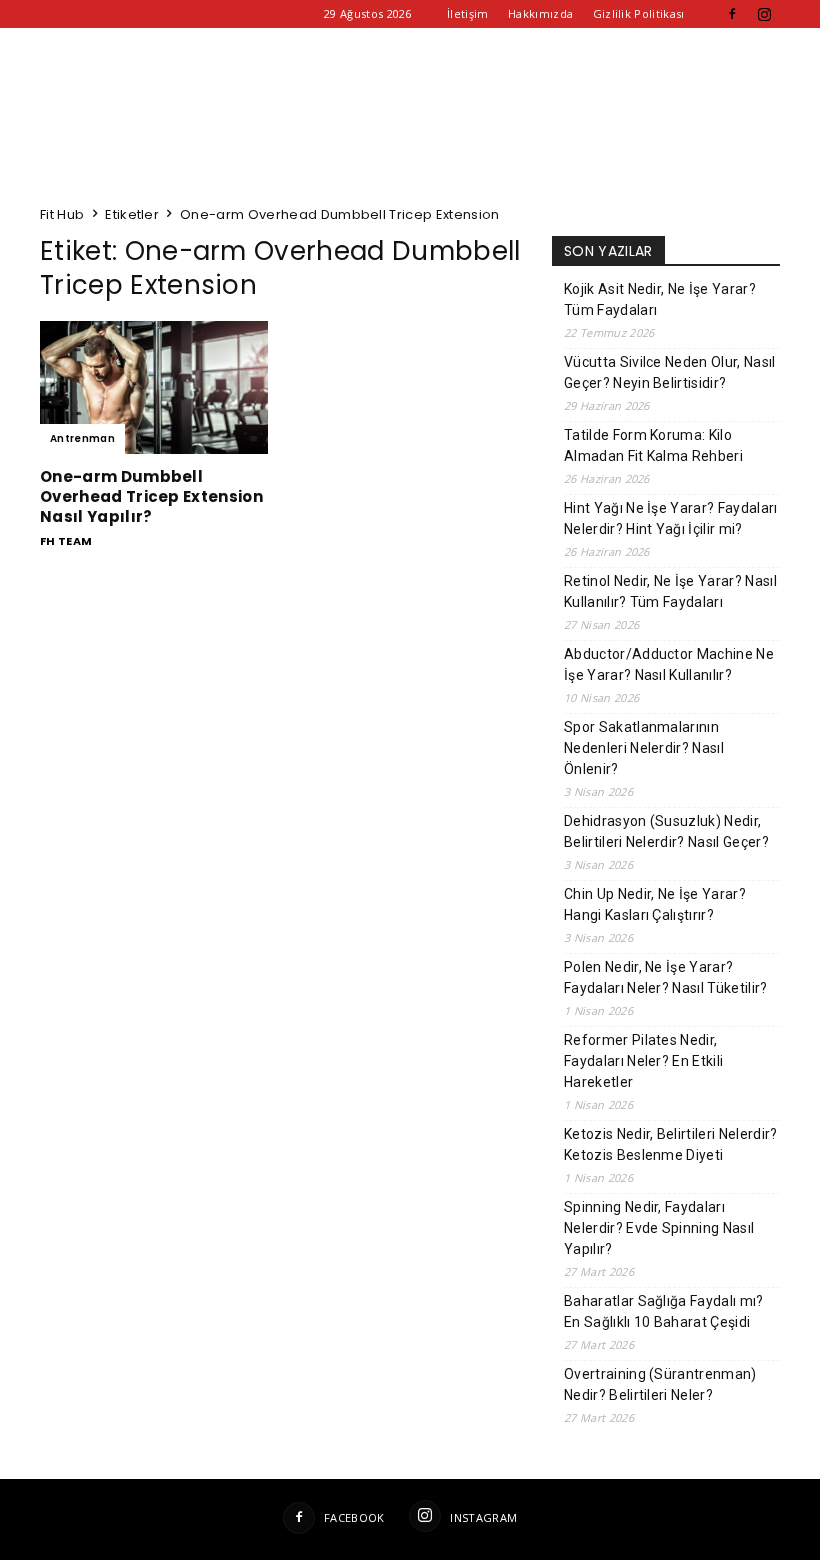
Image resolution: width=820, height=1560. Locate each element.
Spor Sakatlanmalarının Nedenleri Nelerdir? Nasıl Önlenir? (644, 748)
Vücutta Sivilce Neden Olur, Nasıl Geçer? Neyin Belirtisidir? (670, 372)
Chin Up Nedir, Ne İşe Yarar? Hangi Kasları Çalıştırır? (655, 904)
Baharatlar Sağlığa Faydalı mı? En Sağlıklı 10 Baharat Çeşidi (664, 1311)
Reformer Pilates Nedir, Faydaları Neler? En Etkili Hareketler (643, 1061)
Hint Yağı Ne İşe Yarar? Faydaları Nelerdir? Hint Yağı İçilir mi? (671, 518)
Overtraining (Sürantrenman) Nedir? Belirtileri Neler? (660, 1384)
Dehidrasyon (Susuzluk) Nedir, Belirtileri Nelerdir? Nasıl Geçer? (666, 831)
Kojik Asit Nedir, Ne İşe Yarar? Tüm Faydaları (660, 299)
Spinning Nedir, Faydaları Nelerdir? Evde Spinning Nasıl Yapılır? (659, 1228)
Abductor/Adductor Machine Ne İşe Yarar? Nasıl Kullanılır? (669, 664)
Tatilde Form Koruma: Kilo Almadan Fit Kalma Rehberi (653, 445)
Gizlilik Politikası (639, 13)
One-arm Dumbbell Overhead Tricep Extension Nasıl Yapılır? (151, 496)
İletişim (468, 13)
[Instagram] (765, 14)
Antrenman (82, 438)
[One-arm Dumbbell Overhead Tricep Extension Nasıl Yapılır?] (154, 387)
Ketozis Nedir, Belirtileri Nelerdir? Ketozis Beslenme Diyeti (671, 1144)
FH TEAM (66, 541)
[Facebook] (732, 14)
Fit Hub (62, 214)
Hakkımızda (540, 13)
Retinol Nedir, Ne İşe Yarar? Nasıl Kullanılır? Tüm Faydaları (670, 591)
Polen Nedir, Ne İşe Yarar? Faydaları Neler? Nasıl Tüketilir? (666, 977)
